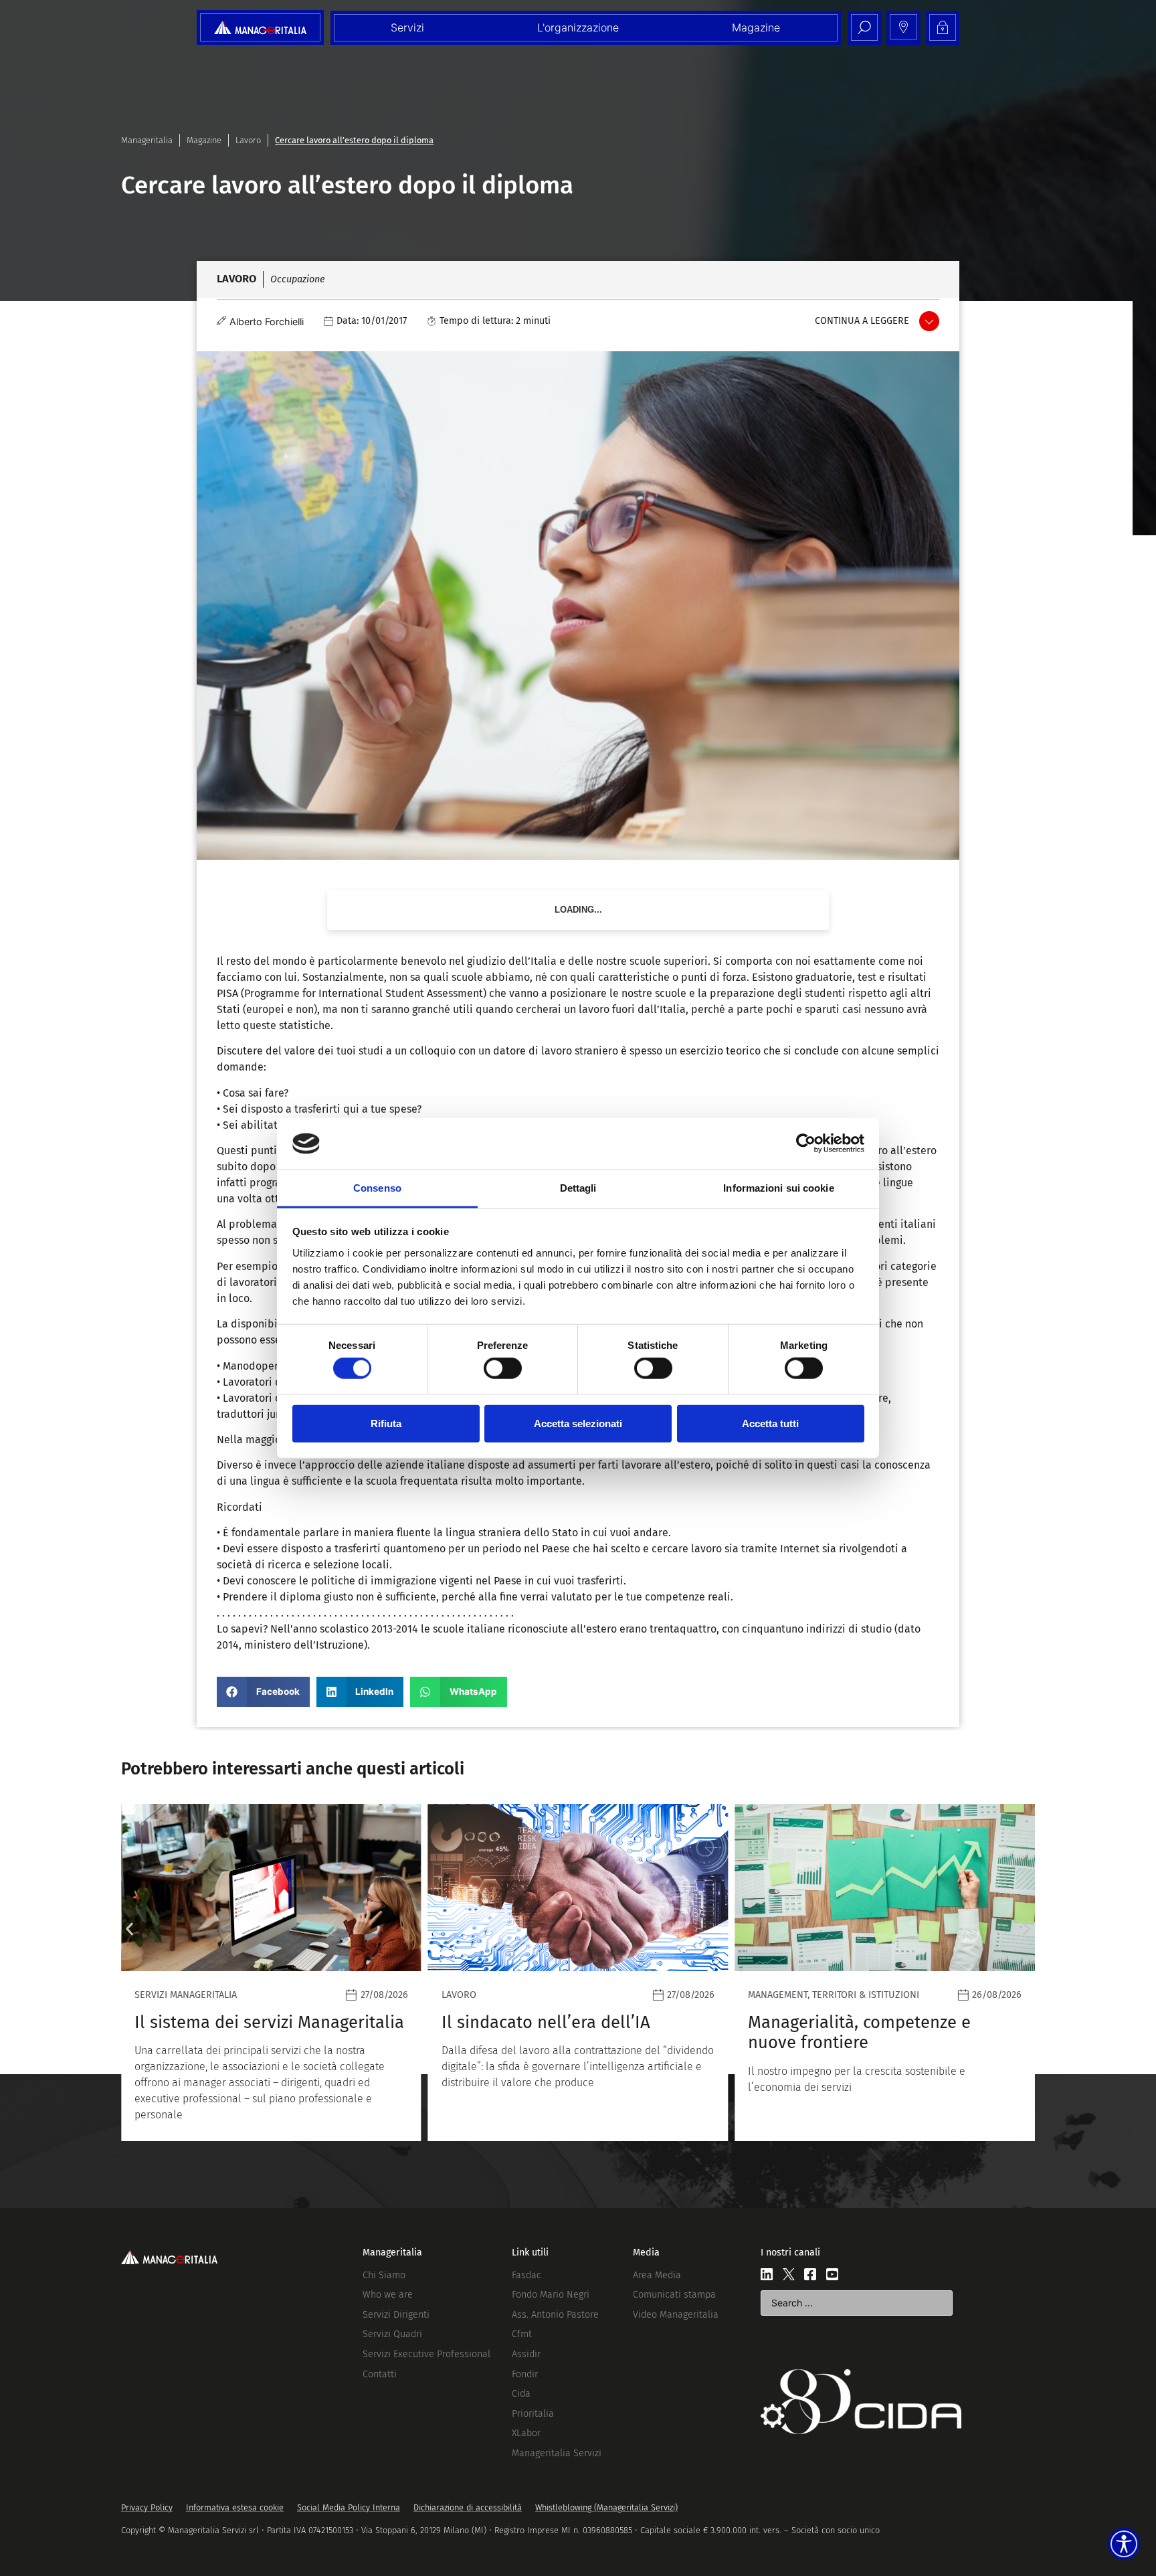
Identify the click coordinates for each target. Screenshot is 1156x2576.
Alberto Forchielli (267, 321)
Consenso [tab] (377, 1188)
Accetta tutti (770, 1423)
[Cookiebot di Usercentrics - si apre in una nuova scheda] (806, 1143)
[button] (263, 1692)
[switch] (503, 1368)
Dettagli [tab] (578, 1188)
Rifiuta (386, 1423)
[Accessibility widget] (1124, 2544)
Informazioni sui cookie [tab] (778, 1188)
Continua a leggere (862, 321)
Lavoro (248, 140)
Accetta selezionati (578, 1423)
